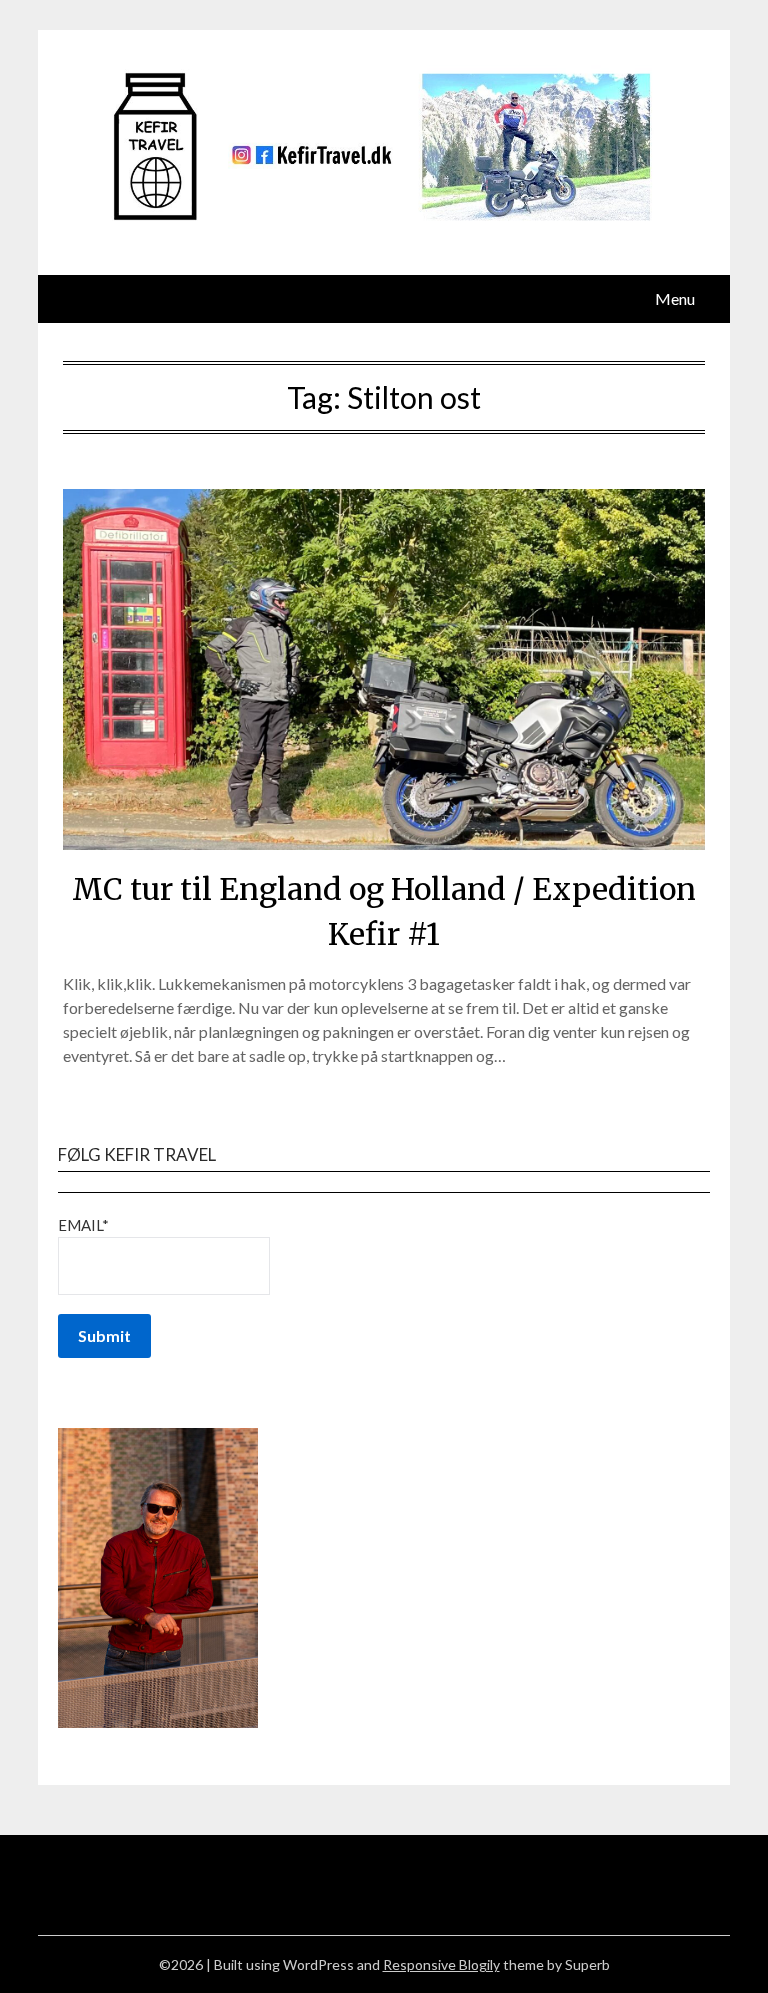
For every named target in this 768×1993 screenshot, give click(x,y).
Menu (675, 298)
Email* (83, 1225)
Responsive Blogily (441, 1964)
